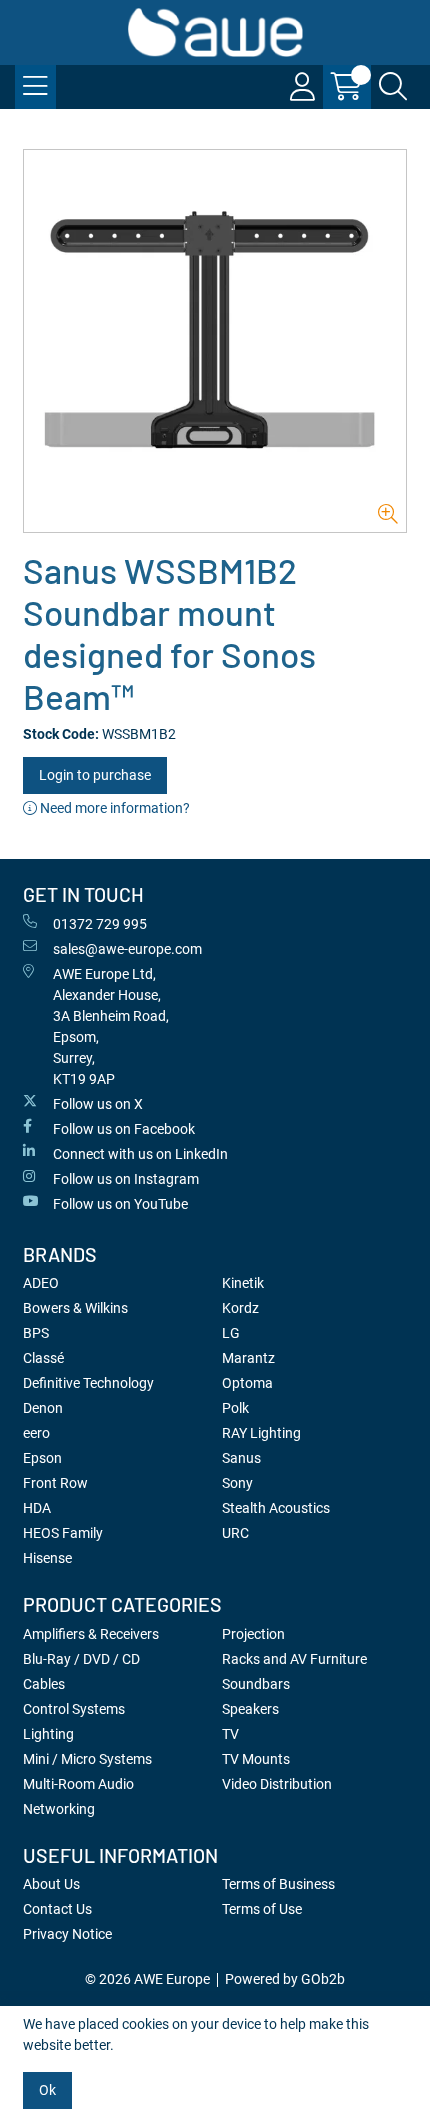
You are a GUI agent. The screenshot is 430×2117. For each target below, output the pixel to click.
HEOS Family (63, 1533)
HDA (37, 1508)
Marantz (248, 1358)
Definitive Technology (88, 1383)
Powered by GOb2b (285, 1979)
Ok (47, 2090)
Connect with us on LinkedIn (140, 1154)
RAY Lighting (261, 1433)
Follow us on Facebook (124, 1129)
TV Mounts (256, 1759)
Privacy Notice (67, 1934)
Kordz (240, 1308)
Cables (44, 1684)
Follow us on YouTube (120, 1204)
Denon (43, 1408)
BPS (36, 1333)
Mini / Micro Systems (87, 1759)
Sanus (241, 1458)
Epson (42, 1458)
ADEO (41, 1283)
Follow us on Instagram (126, 1179)
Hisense (47, 1558)
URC (235, 1533)
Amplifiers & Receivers (91, 1634)
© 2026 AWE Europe (147, 1979)
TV (230, 1734)
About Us (51, 1884)
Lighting (48, 1734)
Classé (43, 1358)
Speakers (250, 1709)
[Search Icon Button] (393, 87)
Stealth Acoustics (276, 1508)
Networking (59, 1809)
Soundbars (256, 1684)
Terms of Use (262, 1909)
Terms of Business (278, 1884)
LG (231, 1333)
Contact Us (57, 1909)
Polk (235, 1408)
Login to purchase (95, 775)
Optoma (247, 1383)
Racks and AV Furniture (294, 1659)
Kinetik (243, 1283)
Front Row (55, 1483)
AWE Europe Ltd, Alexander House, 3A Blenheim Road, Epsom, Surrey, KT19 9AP (111, 1026)
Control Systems (74, 1709)
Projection (253, 1634)
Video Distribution (277, 1784)
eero (36, 1433)
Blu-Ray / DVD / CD (81, 1659)
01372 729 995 (100, 924)
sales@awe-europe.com (127, 949)
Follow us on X (98, 1104)
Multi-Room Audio (78, 1784)
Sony (237, 1483)
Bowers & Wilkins (75, 1308)
